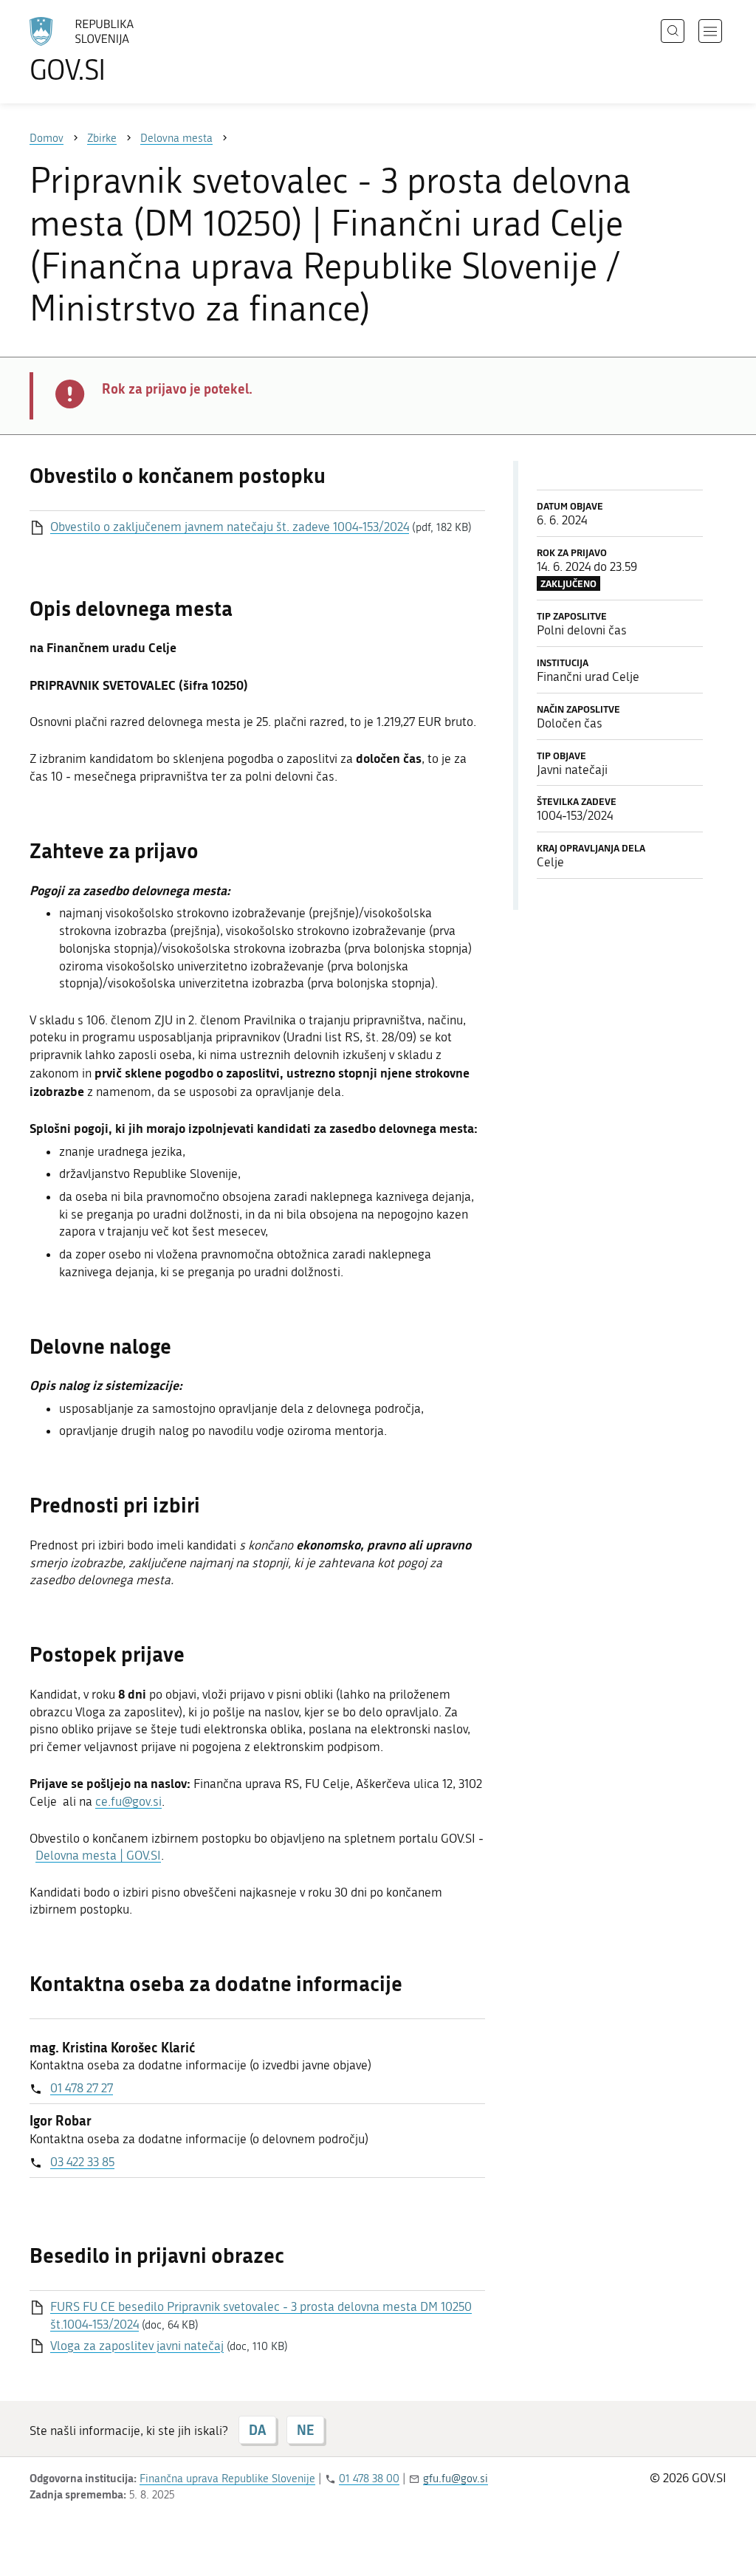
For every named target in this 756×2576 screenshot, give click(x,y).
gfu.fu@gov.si (456, 2479)
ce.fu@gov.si (128, 1801)
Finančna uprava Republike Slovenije (227, 2479)
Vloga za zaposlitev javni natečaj (137, 2346)
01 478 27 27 (82, 2088)
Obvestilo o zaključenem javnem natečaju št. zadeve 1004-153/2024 (230, 527)
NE (305, 2430)
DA (257, 2430)
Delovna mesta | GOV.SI (98, 1855)
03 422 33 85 (82, 2162)
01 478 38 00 (369, 2479)
